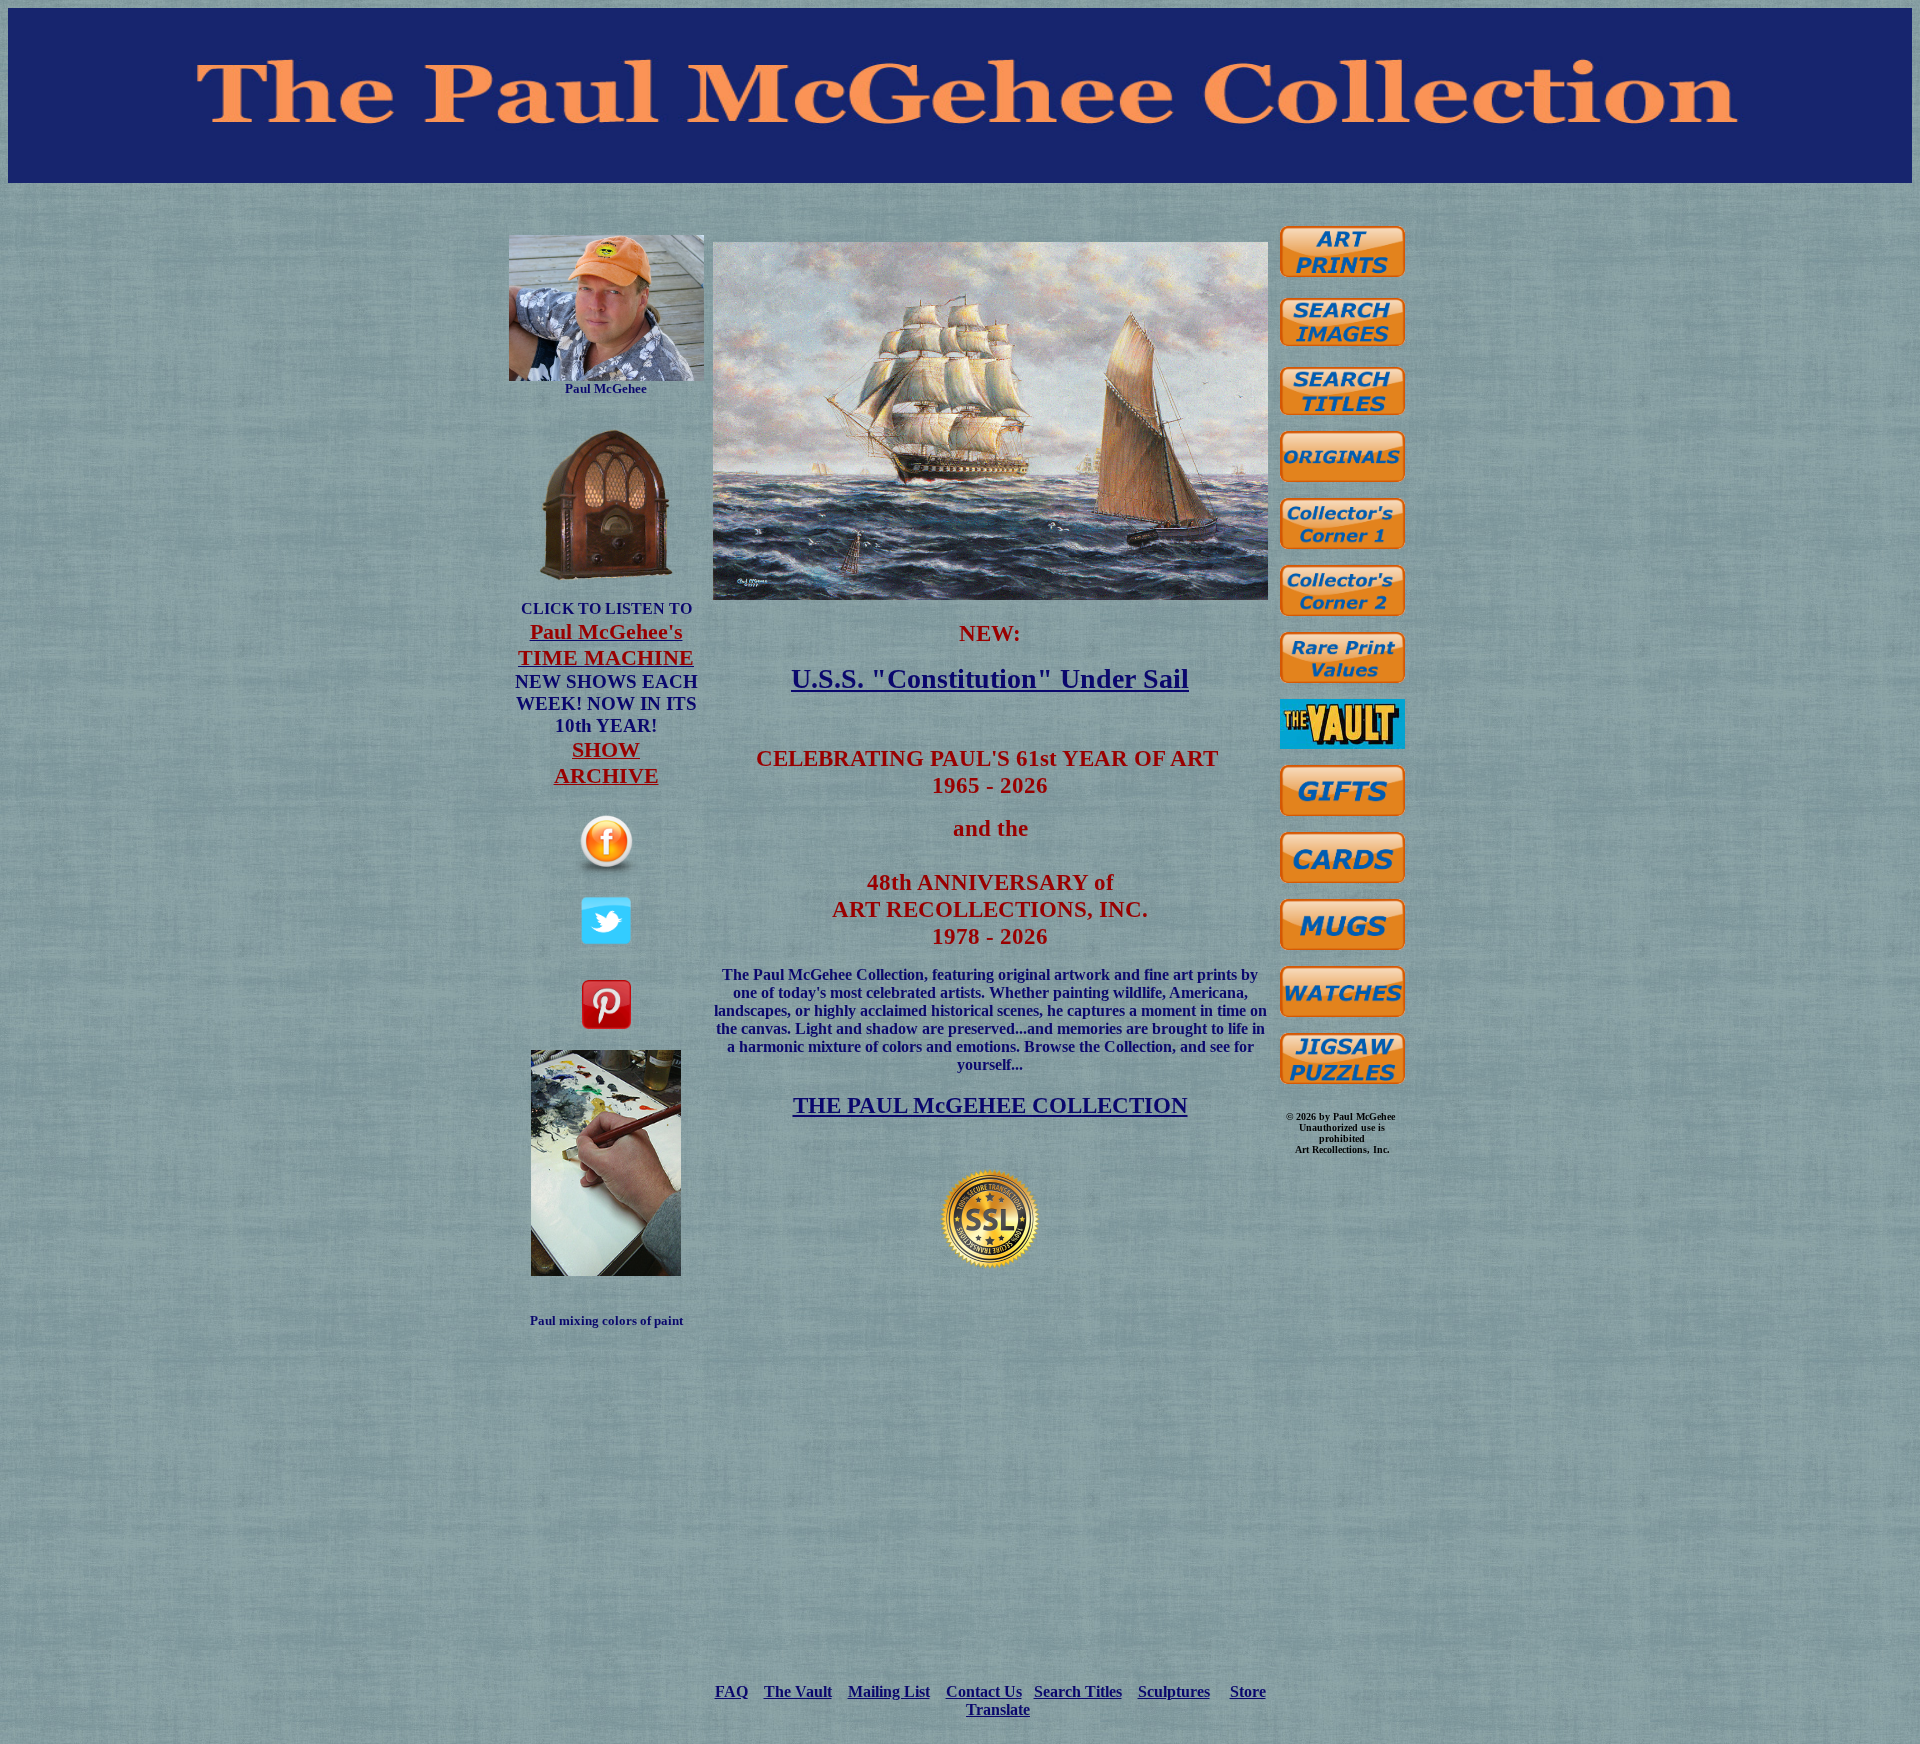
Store (1248, 1691)
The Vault (798, 1691)
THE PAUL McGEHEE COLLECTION (990, 1105)
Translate (998, 1709)
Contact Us (984, 1691)
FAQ (731, 1691)
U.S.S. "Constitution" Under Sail (990, 678)
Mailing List (889, 1691)
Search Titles (1078, 1691)
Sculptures (1174, 1691)
